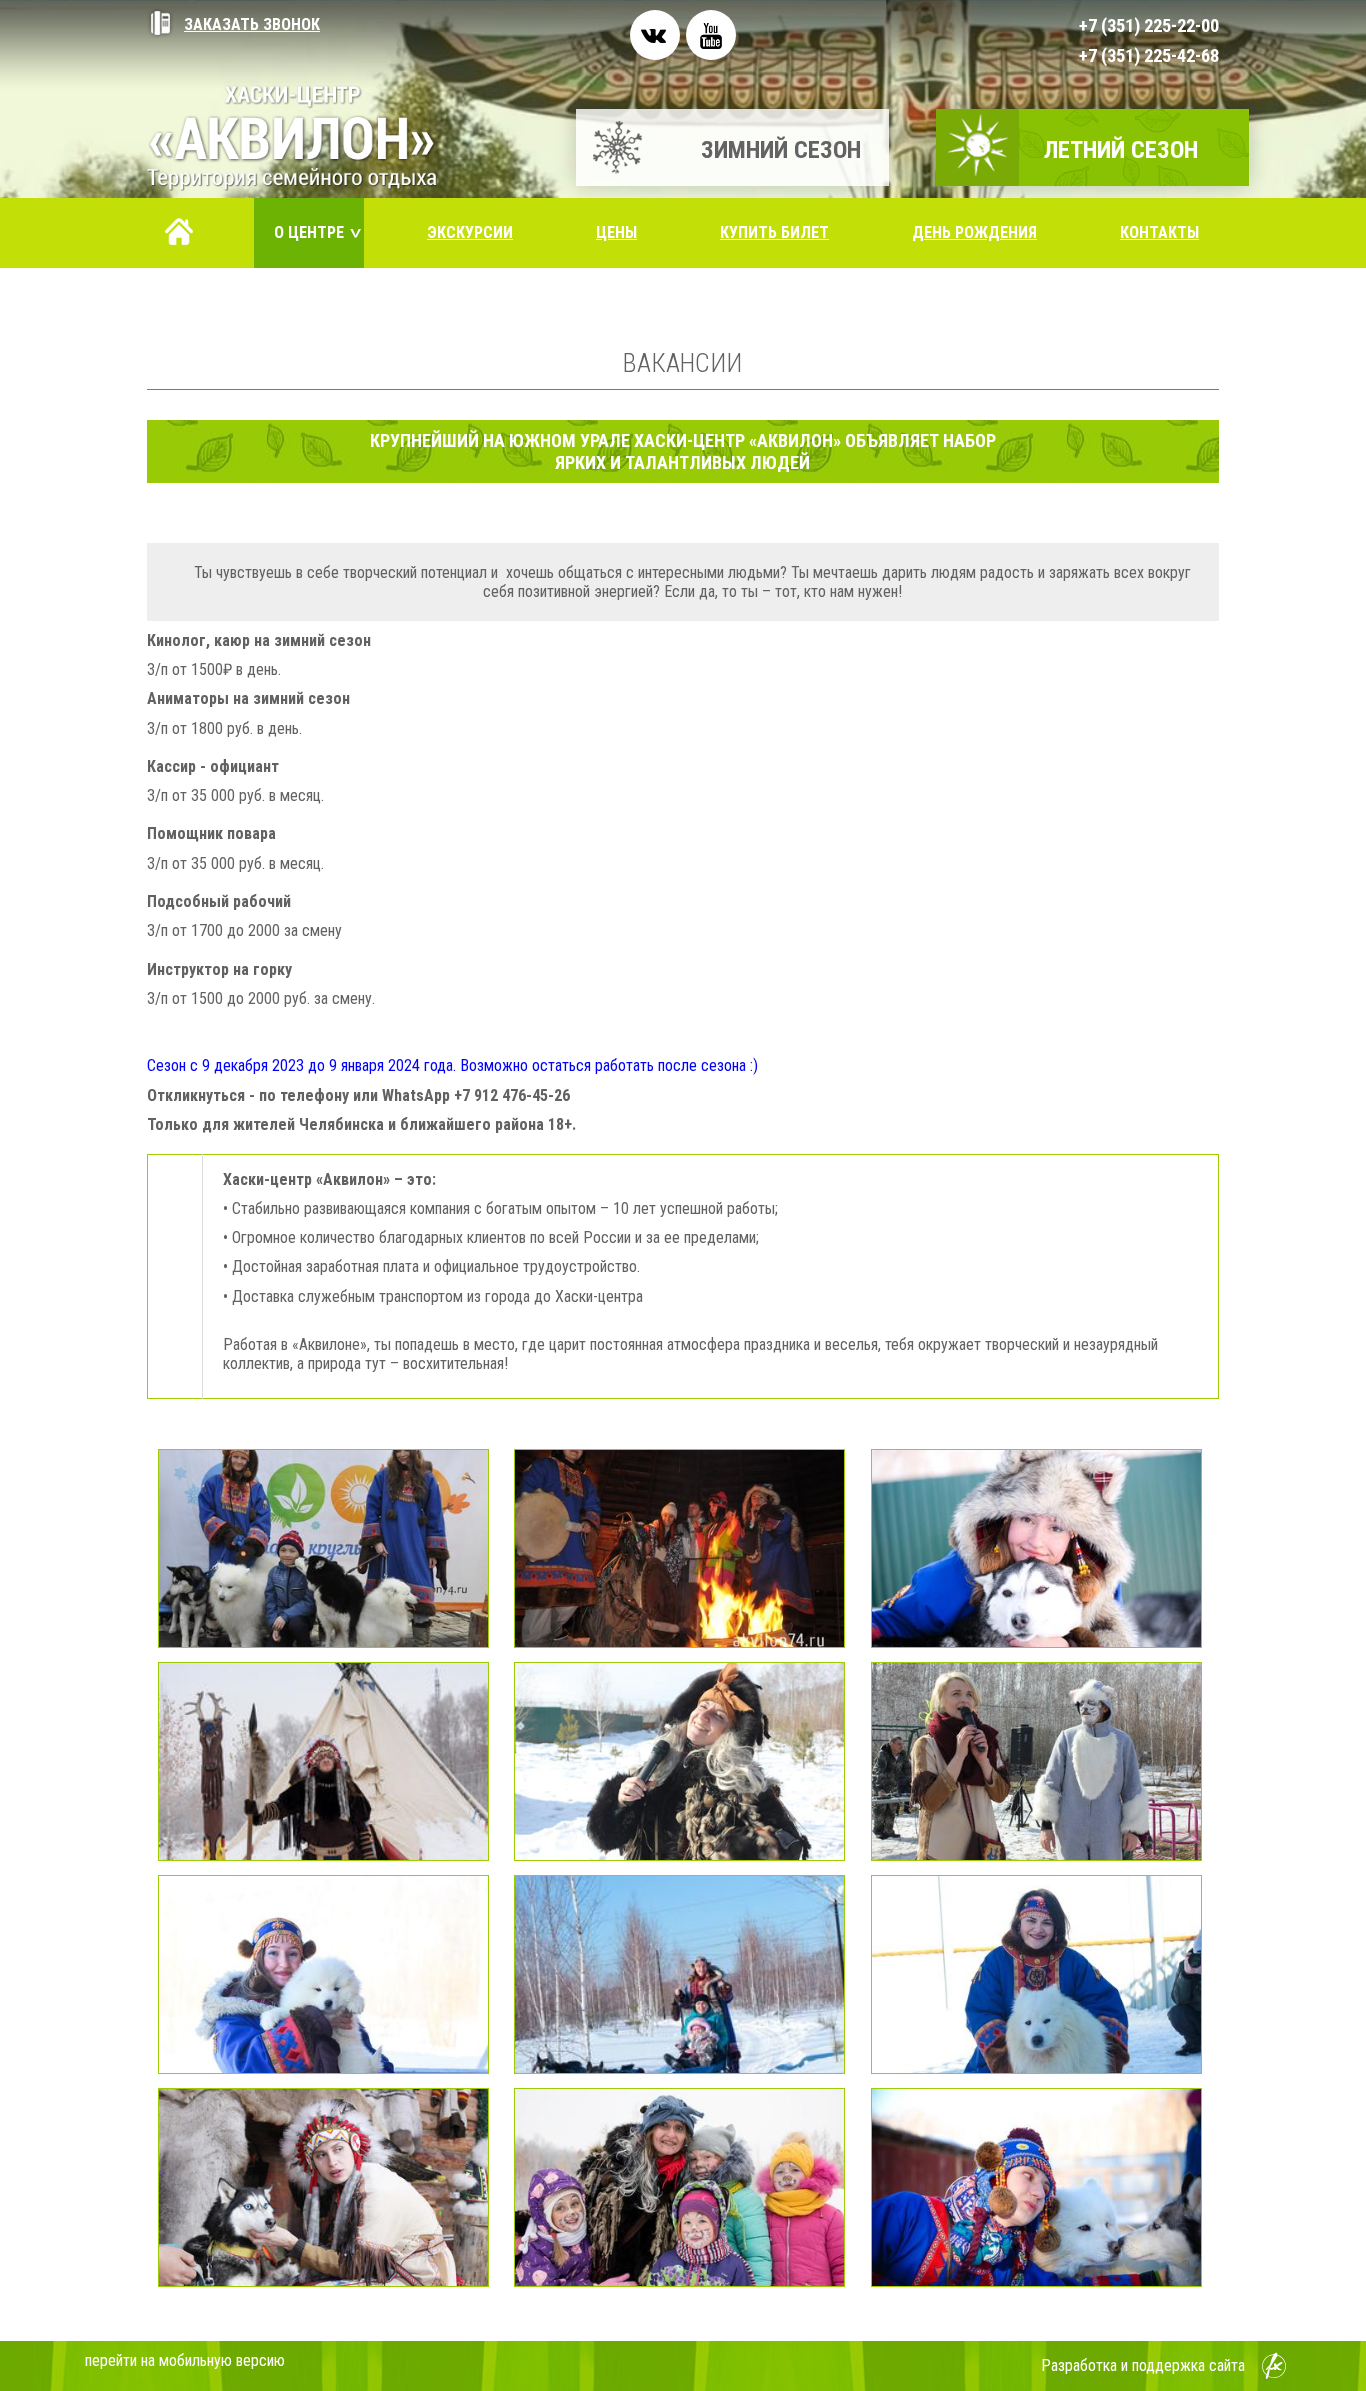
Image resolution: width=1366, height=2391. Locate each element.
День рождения (974, 232)
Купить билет (774, 232)
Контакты (1159, 232)
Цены (616, 232)
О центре (319, 232)
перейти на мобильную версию (185, 2360)
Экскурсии (470, 232)
